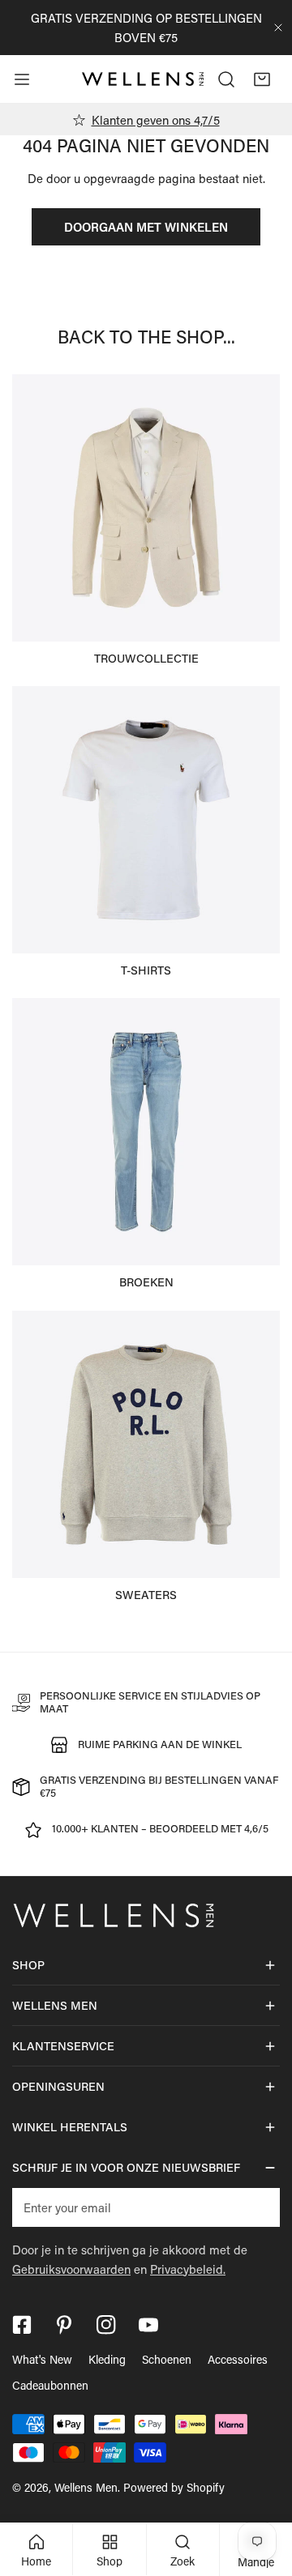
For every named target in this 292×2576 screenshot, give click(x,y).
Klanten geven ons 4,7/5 (156, 120)
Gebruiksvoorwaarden (71, 2269)
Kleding (107, 2359)
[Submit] (259, 2207)
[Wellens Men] (143, 79)
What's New (42, 2359)
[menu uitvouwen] (22, 79)
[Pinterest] (64, 2325)
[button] (262, 79)
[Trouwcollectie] (146, 508)
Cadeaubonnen (50, 2385)
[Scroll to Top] (263, 2490)
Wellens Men (86, 2487)
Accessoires (238, 2359)
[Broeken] (146, 1132)
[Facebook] (22, 2325)
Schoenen (167, 2359)
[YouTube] (148, 2325)
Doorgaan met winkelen (146, 227)
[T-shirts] (146, 820)
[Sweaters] (146, 1444)
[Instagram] (106, 2325)
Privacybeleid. (188, 2269)
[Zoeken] (226, 79)
